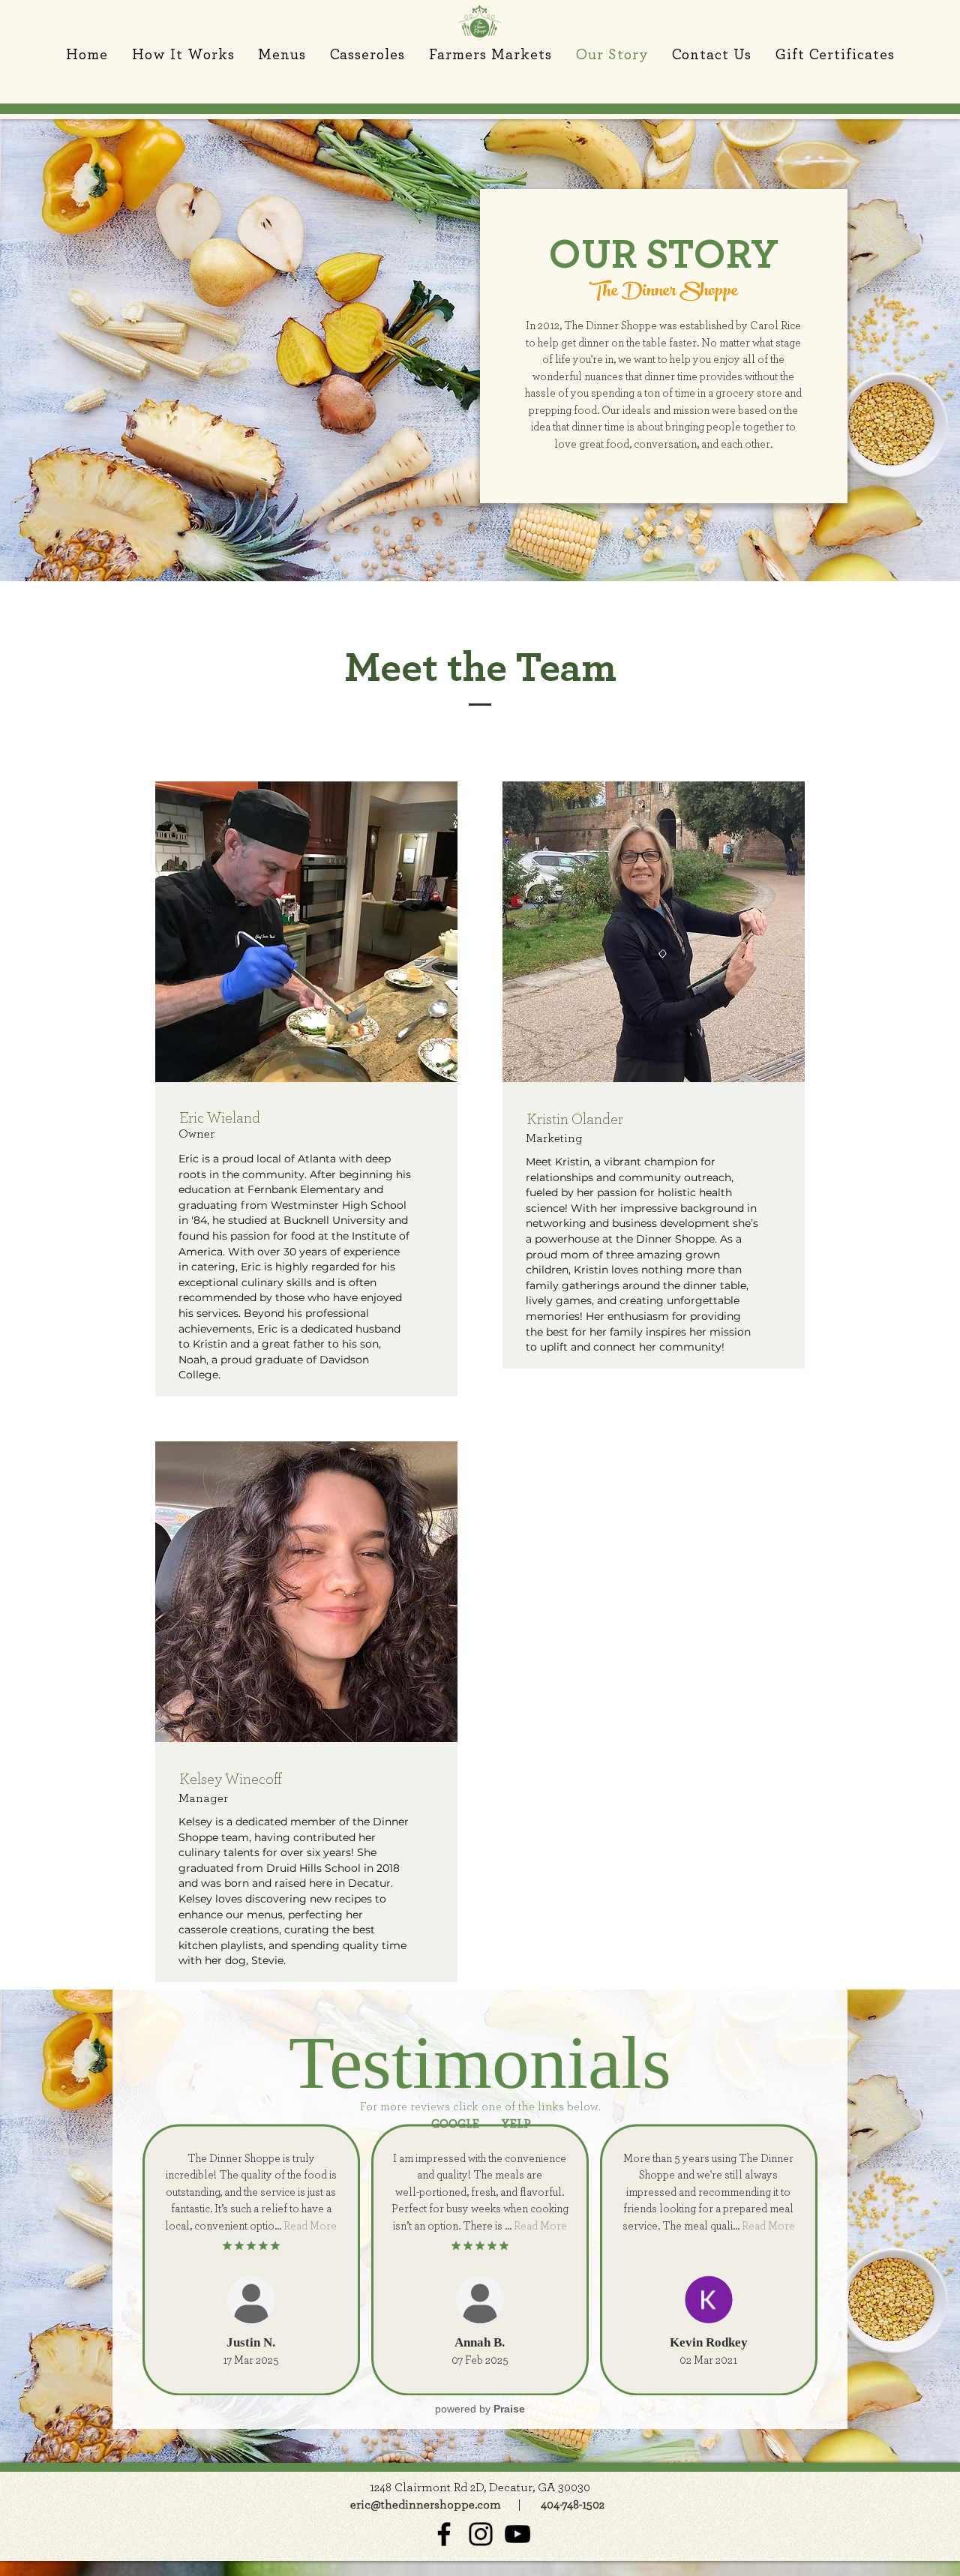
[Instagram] (481, 2534)
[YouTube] (517, 2534)
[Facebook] (444, 2534)
